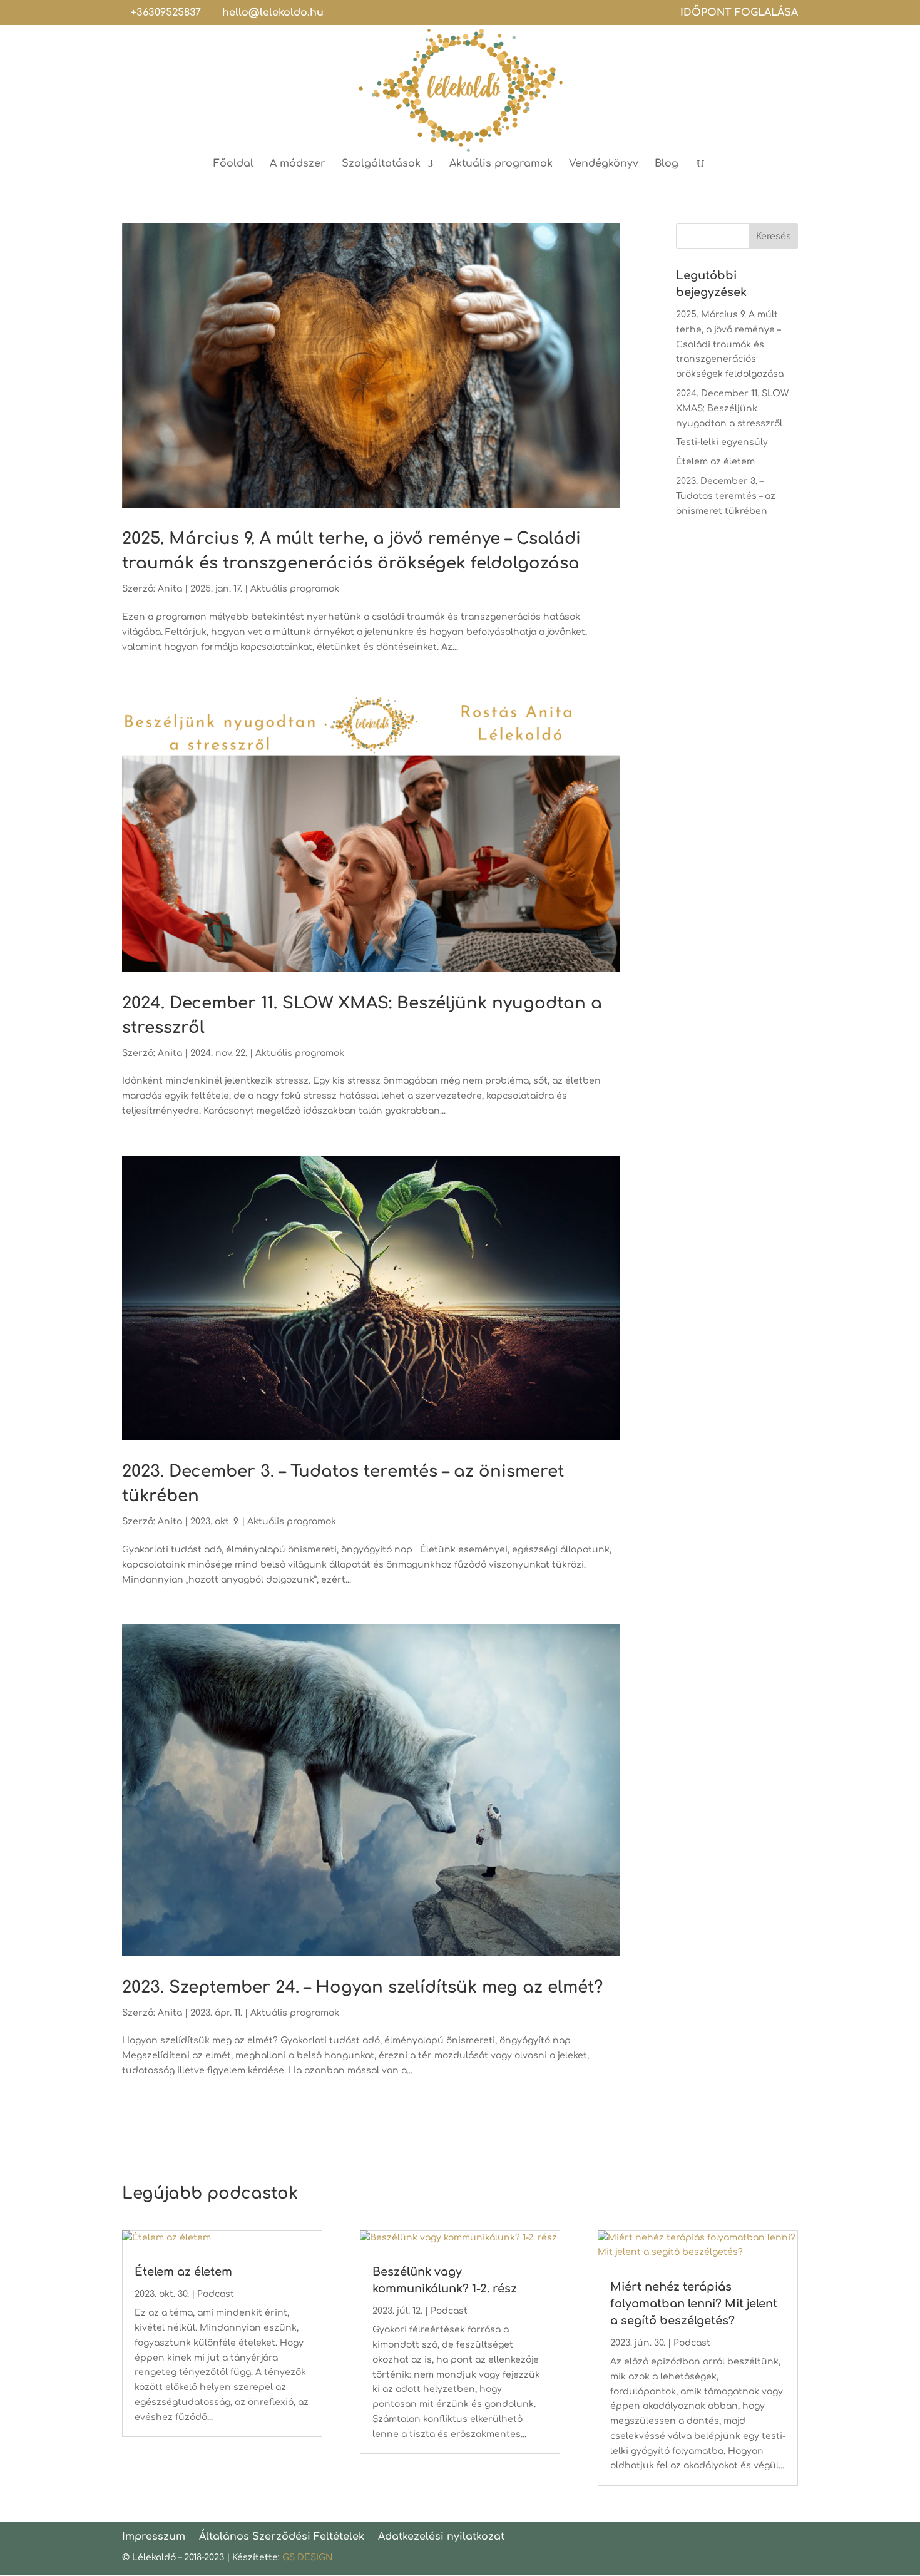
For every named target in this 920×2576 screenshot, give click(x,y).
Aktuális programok (501, 164)
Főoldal (233, 164)
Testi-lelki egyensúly (722, 442)
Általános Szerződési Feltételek (282, 2537)
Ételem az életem (715, 462)
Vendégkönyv (604, 164)
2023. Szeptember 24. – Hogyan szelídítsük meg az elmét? (362, 1987)
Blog (667, 164)
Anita (170, 589)
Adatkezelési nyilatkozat (441, 2537)
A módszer (298, 164)
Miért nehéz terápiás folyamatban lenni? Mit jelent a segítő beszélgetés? (694, 2304)
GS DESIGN (308, 2558)
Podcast (216, 2294)
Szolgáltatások (381, 164)
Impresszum (154, 2537)
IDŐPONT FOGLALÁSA (739, 13)
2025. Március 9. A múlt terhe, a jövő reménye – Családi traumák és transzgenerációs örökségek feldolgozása (730, 344)
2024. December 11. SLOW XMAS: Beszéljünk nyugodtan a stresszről (732, 408)
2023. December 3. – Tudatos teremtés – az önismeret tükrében (726, 496)
